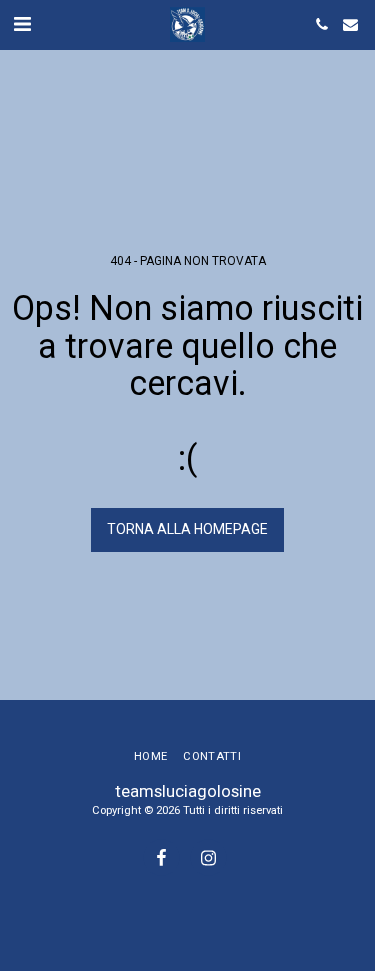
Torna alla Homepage (187, 529)
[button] (22, 24)
